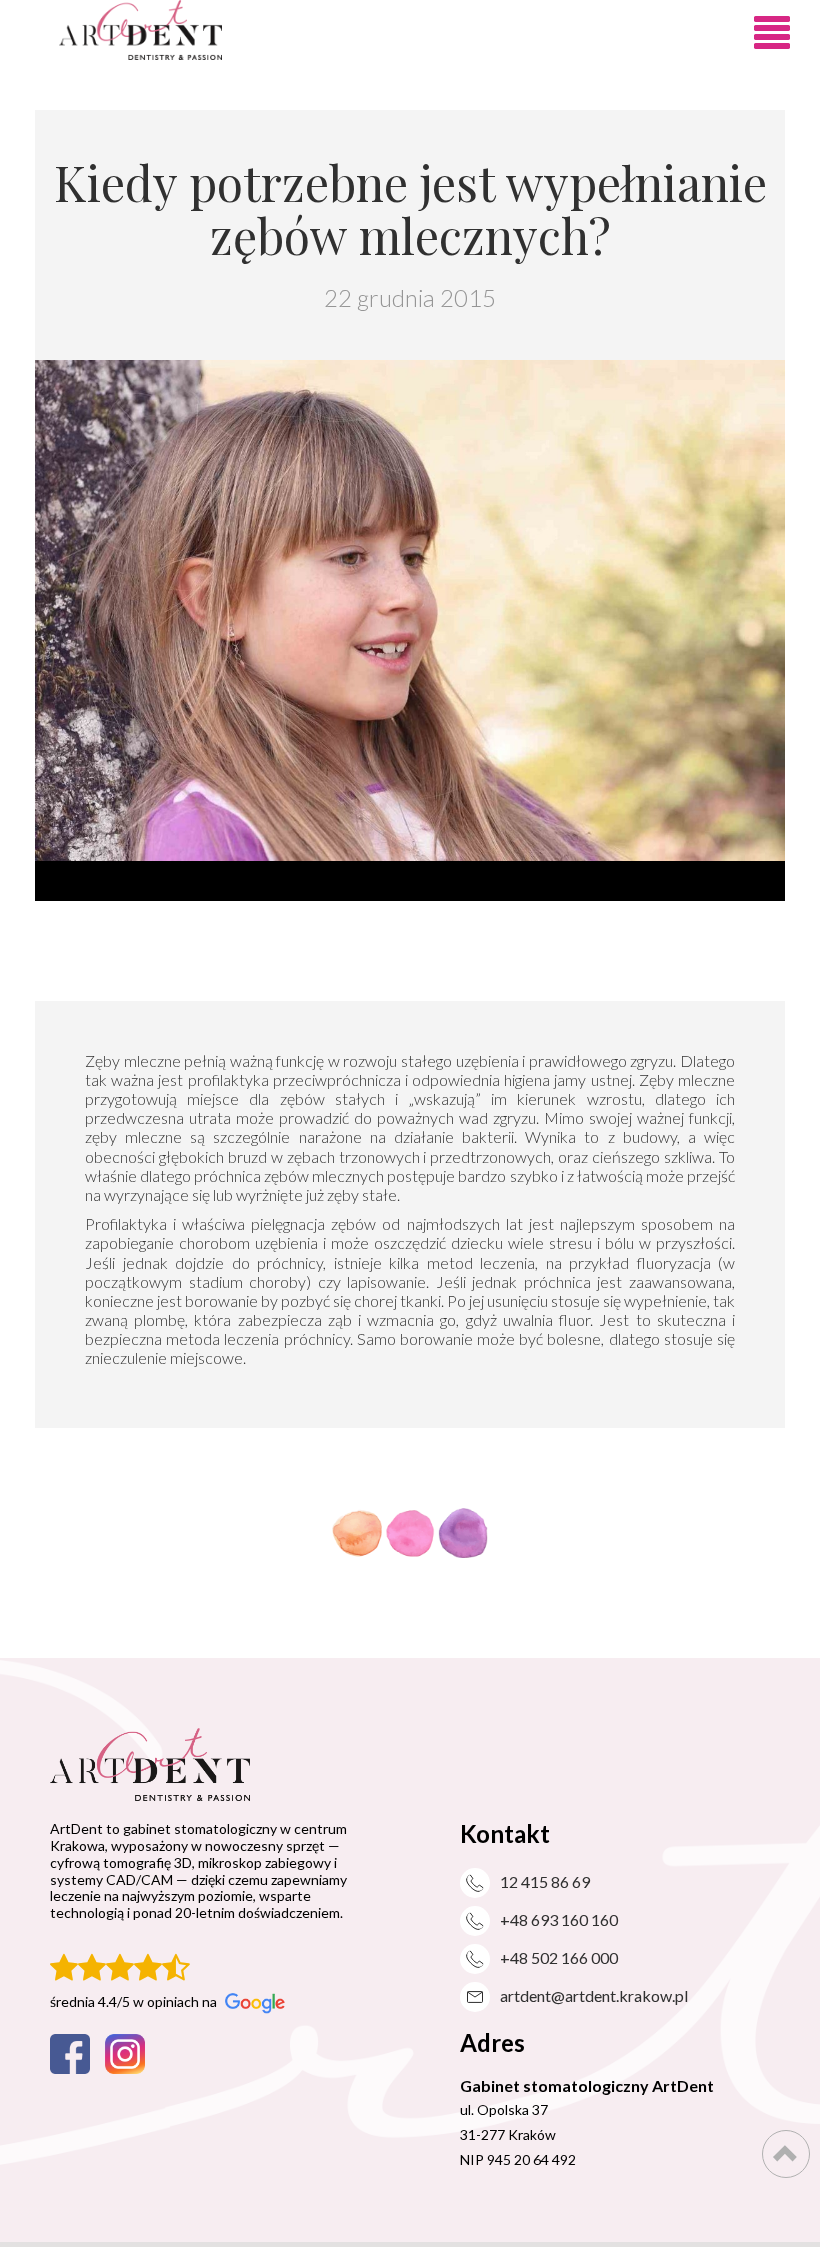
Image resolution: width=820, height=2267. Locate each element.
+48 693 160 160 (559, 1919)
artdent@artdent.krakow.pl (594, 1995)
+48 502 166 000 (559, 1957)
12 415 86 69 (545, 1881)
